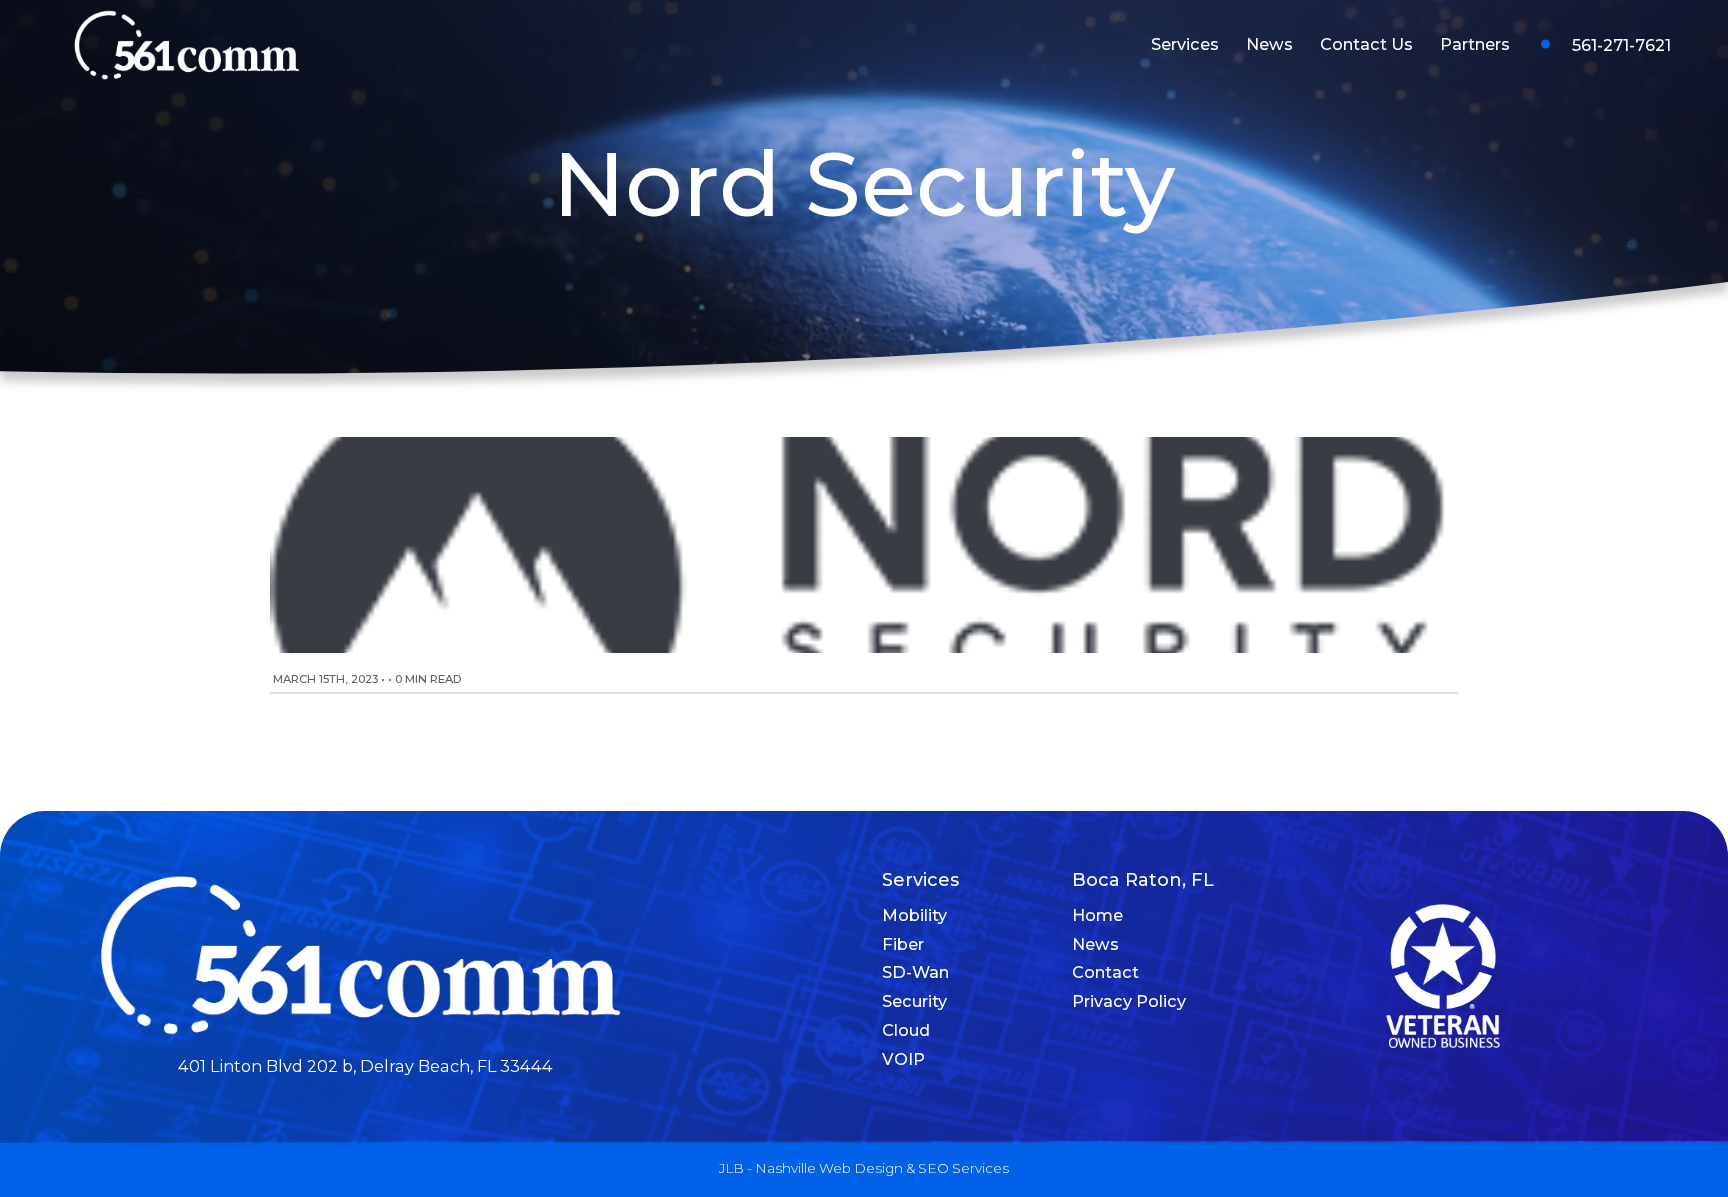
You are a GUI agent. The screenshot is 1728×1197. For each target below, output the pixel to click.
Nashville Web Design (829, 1168)
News (1269, 44)
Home (1097, 915)
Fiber (903, 944)
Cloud (906, 1030)
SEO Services (963, 1168)
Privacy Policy (1129, 1001)
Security (914, 1001)
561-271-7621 (1621, 45)
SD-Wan (915, 972)
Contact (1105, 972)
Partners (1475, 44)
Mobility (914, 915)
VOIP (903, 1059)
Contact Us (1366, 44)
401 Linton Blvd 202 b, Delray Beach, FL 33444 (365, 1066)
